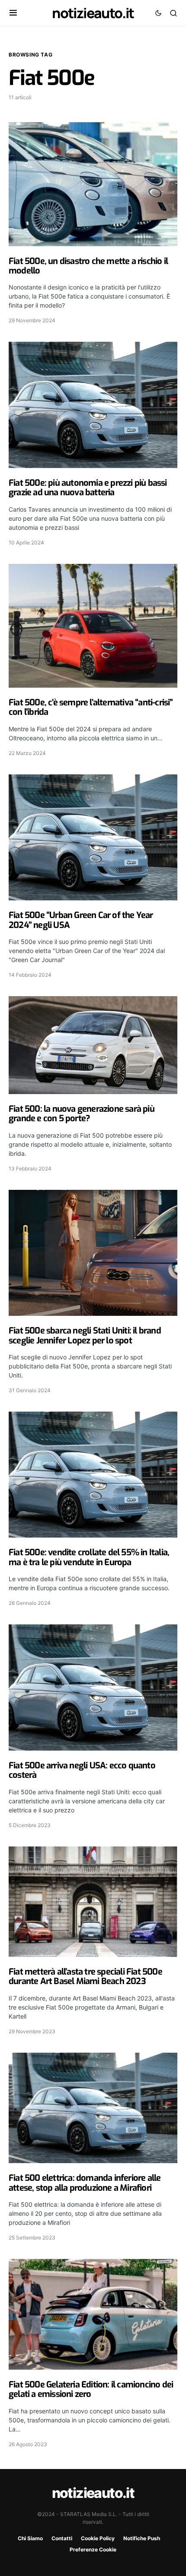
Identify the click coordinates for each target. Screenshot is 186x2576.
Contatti (62, 2538)
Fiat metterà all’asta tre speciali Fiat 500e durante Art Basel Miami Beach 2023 (85, 1977)
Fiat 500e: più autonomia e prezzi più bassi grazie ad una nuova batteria (88, 488)
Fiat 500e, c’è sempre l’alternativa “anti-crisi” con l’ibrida (91, 707)
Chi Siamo (30, 2538)
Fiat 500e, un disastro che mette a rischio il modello (88, 266)
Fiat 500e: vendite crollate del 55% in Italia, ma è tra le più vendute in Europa (89, 1557)
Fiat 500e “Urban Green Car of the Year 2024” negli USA (81, 920)
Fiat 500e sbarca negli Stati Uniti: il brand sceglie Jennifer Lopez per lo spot (85, 1335)
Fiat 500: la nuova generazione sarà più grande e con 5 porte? (82, 1114)
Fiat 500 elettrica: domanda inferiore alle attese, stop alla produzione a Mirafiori (85, 2183)
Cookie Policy (98, 2538)
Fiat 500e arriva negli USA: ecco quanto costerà (82, 1770)
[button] (13, 13)
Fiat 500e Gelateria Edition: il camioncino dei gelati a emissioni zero (91, 2389)
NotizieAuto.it (93, 13)
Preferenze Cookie (93, 2549)
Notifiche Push (142, 2538)
